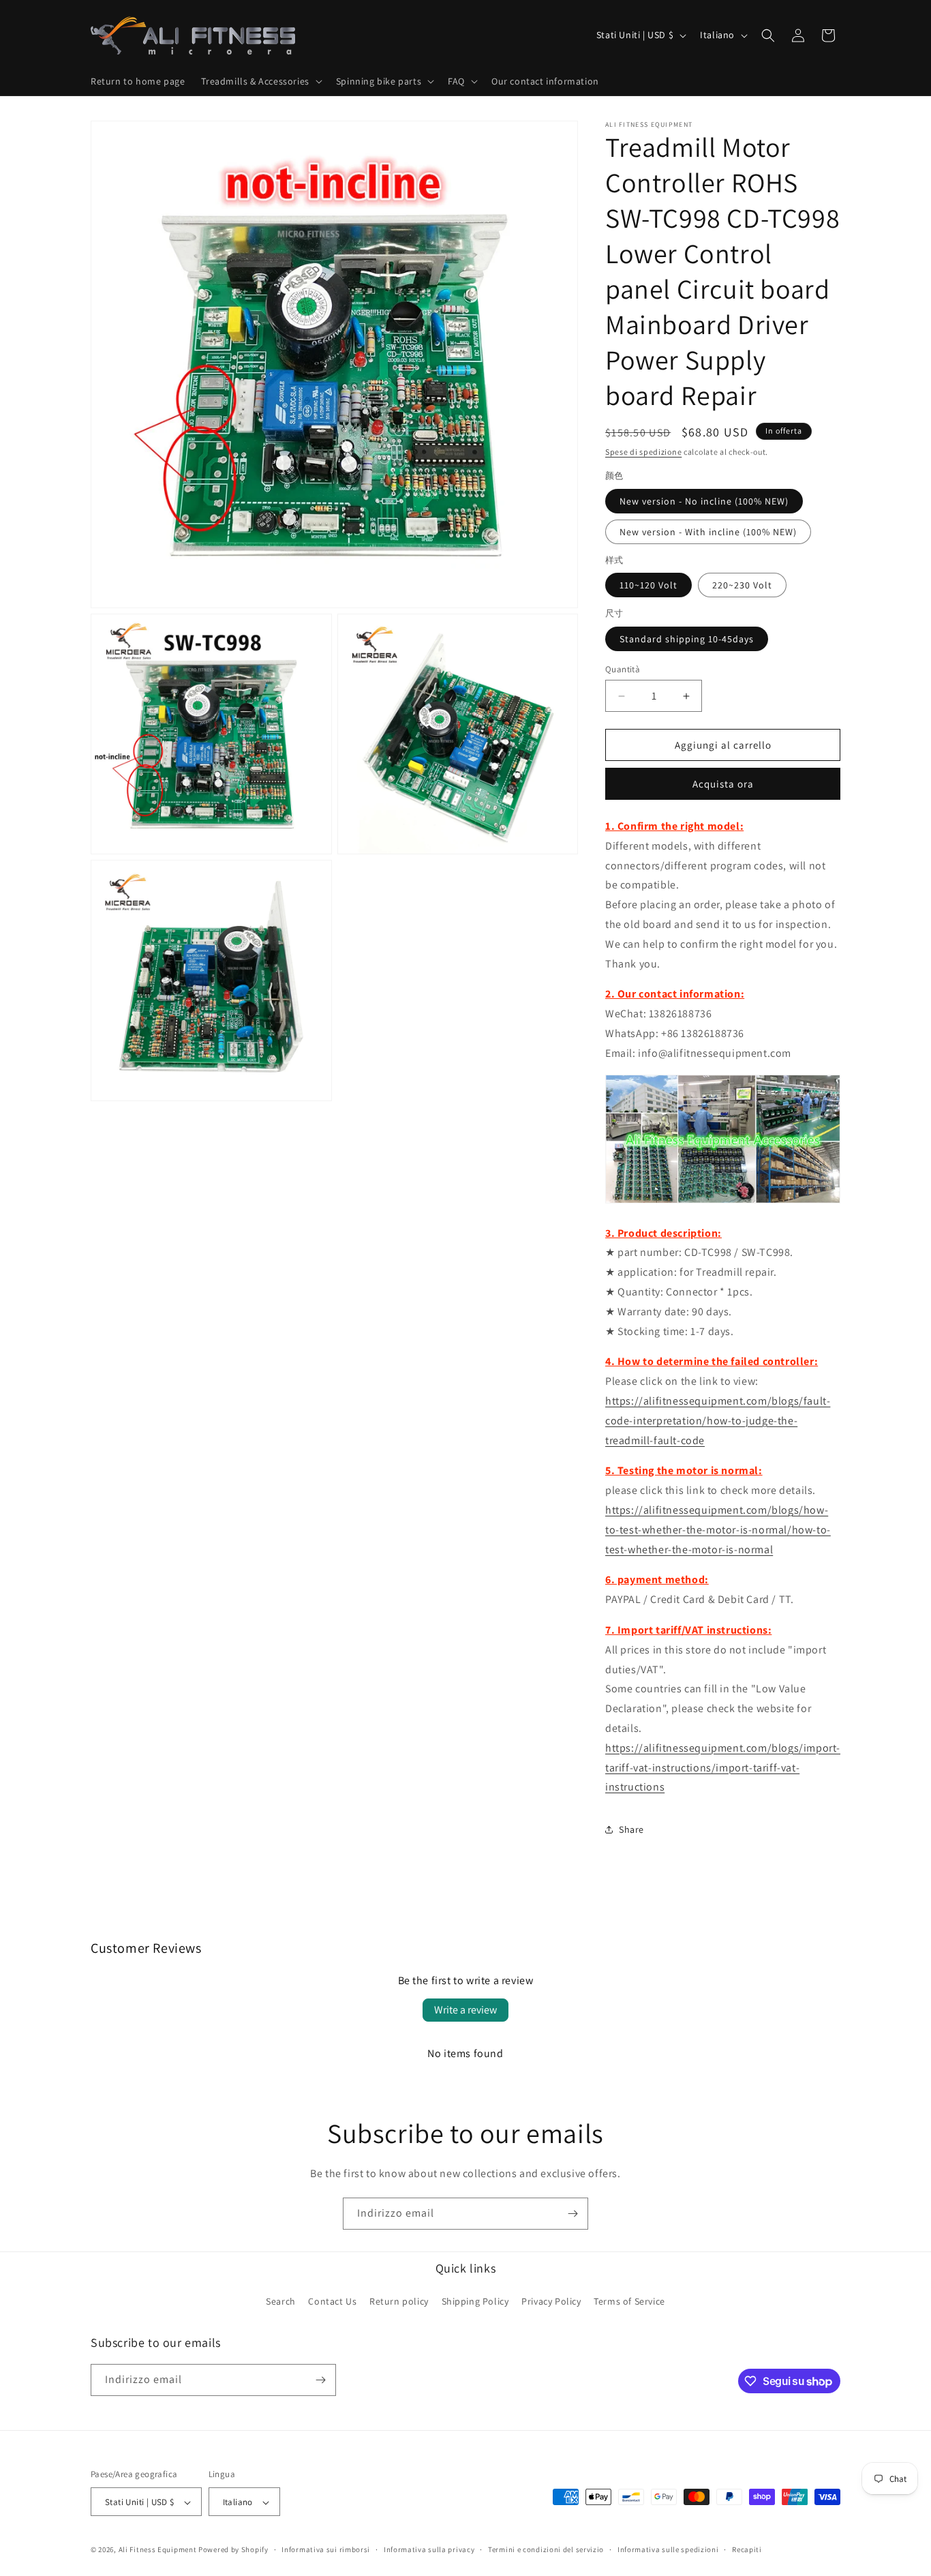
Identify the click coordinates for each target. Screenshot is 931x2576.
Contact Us (332, 2302)
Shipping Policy (475, 2302)
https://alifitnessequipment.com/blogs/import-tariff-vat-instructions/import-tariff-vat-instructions (723, 1768)
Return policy (399, 2302)
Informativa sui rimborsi (326, 2549)
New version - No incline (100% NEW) (704, 501)
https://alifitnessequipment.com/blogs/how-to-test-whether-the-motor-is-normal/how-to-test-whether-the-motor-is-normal (718, 1530)
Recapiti (747, 2549)
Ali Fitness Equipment (158, 2550)
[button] (260, 81)
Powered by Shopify (233, 2550)
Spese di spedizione (643, 452)
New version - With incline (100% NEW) (708, 532)
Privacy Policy (551, 2302)
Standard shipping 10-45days (687, 639)
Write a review (465, 2010)
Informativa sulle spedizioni (668, 2549)
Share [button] (631, 1829)
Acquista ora (723, 784)
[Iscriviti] (573, 2214)
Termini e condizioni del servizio (546, 2549)
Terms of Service (629, 2302)
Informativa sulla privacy (429, 2549)
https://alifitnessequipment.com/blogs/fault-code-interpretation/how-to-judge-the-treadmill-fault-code (718, 1421)
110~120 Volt (648, 585)
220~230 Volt (742, 585)
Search (281, 2302)
